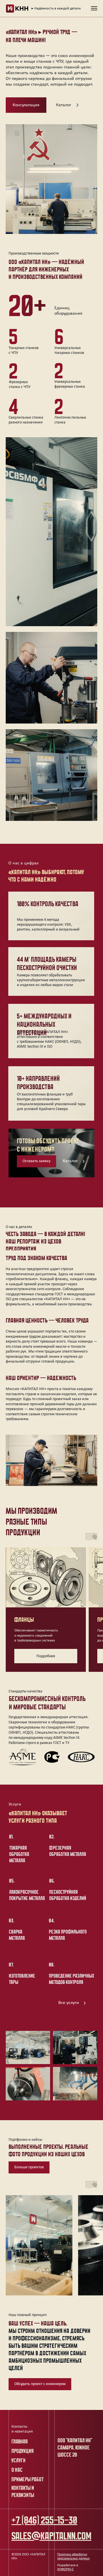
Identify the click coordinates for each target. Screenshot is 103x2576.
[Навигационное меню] (94, 8)
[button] (26, 105)
